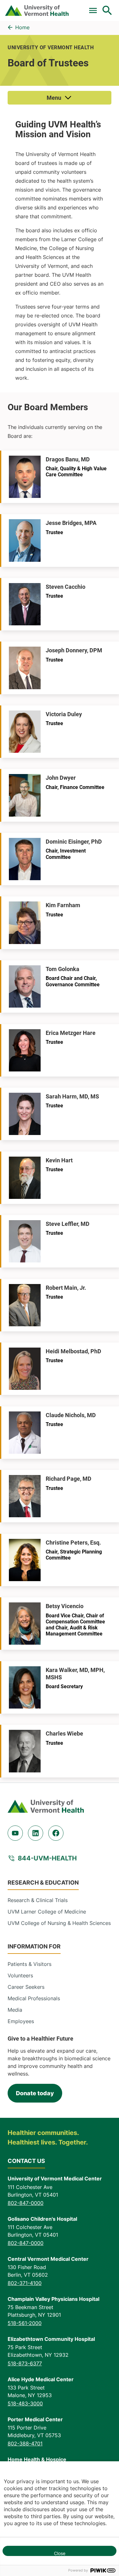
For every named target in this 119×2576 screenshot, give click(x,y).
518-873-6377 (25, 2363)
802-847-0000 (26, 2203)
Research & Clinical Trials (38, 1900)
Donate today (35, 2093)
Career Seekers (26, 1987)
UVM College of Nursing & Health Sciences (59, 1923)
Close (60, 2553)
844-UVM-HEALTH (47, 1858)
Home (22, 27)
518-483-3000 (25, 2403)
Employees (21, 2021)
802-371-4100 (25, 2283)
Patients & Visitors (30, 1964)
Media (15, 2010)
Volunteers (20, 1975)
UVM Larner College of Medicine (47, 1912)
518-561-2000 (25, 2323)
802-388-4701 (25, 2443)
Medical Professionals (34, 1998)
